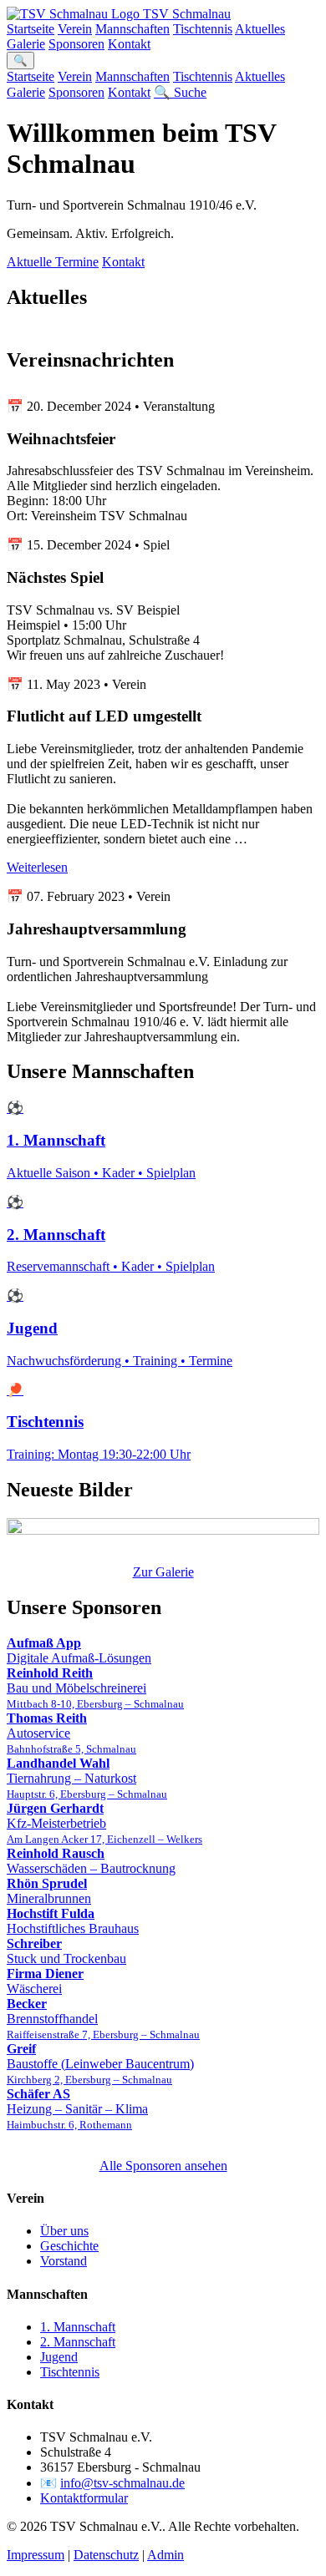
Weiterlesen (37, 867)
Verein (75, 29)
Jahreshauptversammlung (97, 929)
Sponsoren (76, 44)
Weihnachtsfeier (61, 439)
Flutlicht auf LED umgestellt (104, 716)
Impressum (36, 2555)
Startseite (31, 29)
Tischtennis (203, 29)
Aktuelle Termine (53, 262)
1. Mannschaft (78, 2327)
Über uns (64, 2231)
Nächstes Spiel (55, 577)
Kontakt (129, 44)
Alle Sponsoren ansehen (163, 2166)
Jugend (59, 2357)
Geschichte (69, 2246)
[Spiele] (163, 1528)
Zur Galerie (163, 1572)
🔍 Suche (180, 92)
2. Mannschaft (78, 2342)
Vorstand (64, 2261)
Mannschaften (132, 29)
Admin (166, 2555)
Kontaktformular (84, 2498)
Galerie (26, 44)
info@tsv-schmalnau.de (122, 2483)
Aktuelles (260, 29)
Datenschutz (106, 2555)
